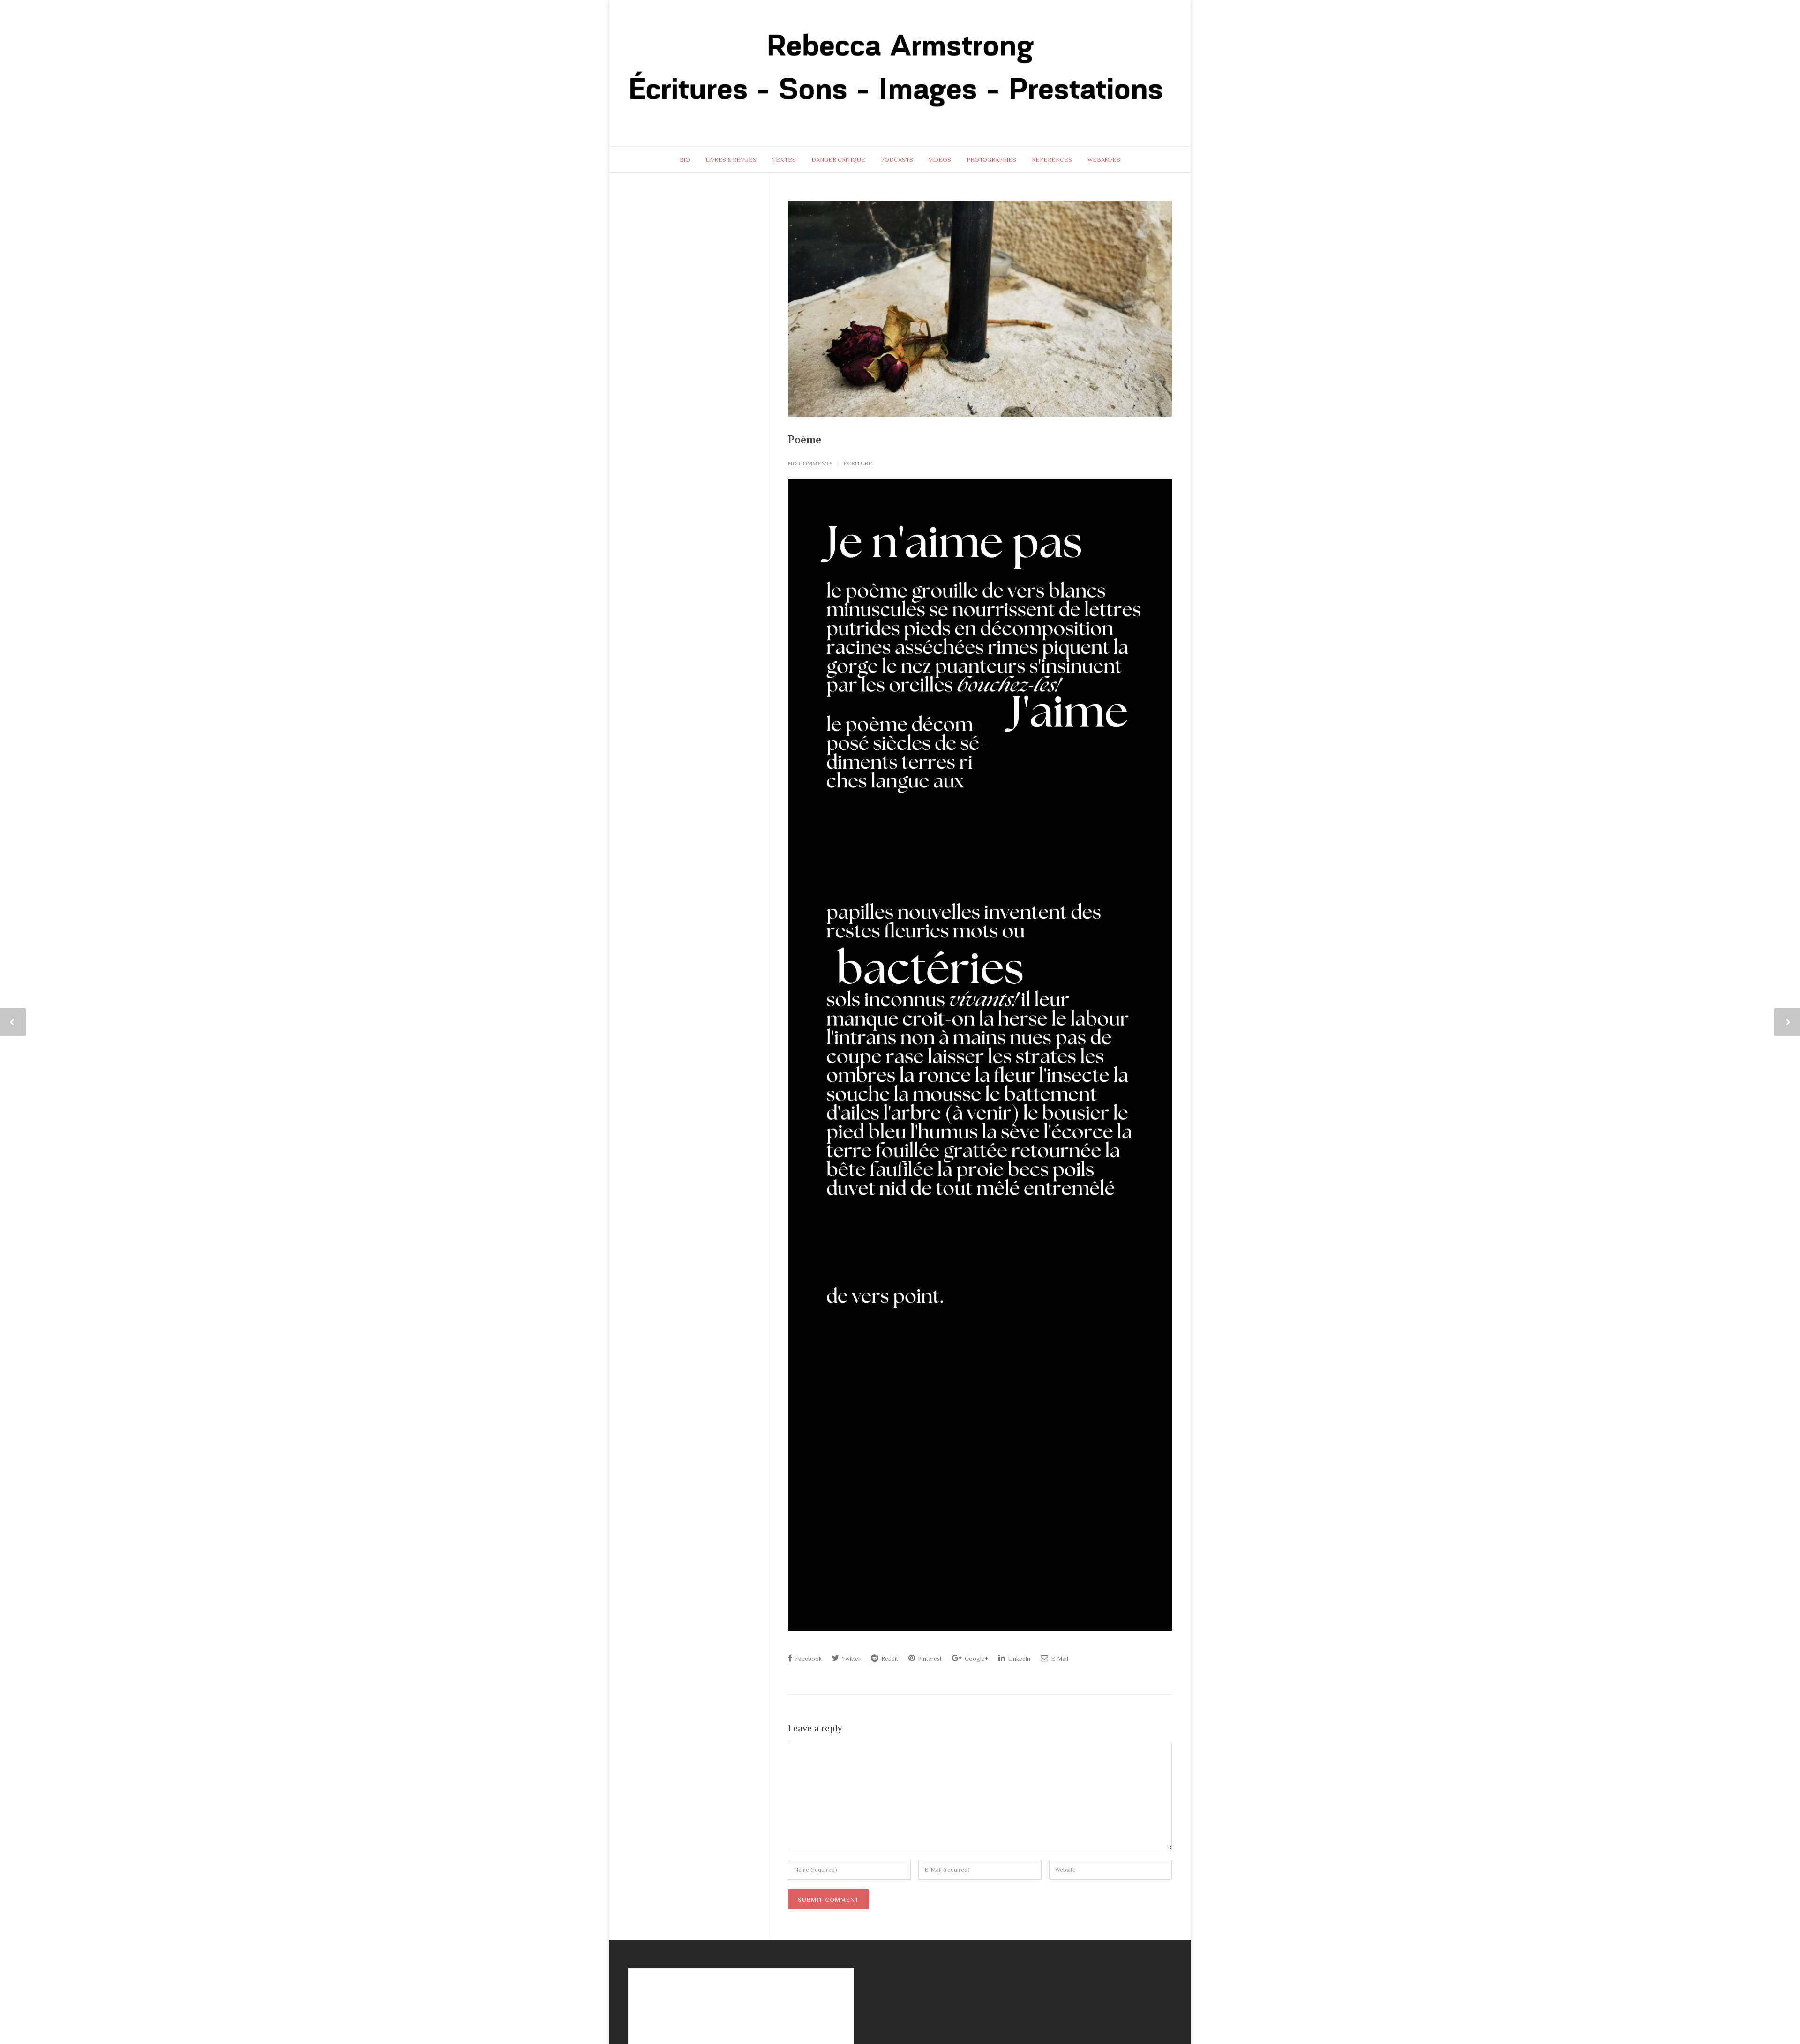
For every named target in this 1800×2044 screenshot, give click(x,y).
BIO (685, 160)
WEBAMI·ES (1104, 160)
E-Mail (1059, 1658)
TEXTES (784, 160)
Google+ (976, 1658)
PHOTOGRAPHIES (991, 160)
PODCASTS (897, 160)
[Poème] (980, 309)
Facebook (808, 1658)
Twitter (851, 1658)
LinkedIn (1018, 1658)
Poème (805, 439)
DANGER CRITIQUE (838, 160)
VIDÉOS (940, 160)
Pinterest (929, 1658)
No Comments (810, 463)
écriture (858, 463)
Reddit (889, 1658)
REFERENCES (1052, 160)
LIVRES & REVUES (731, 160)
